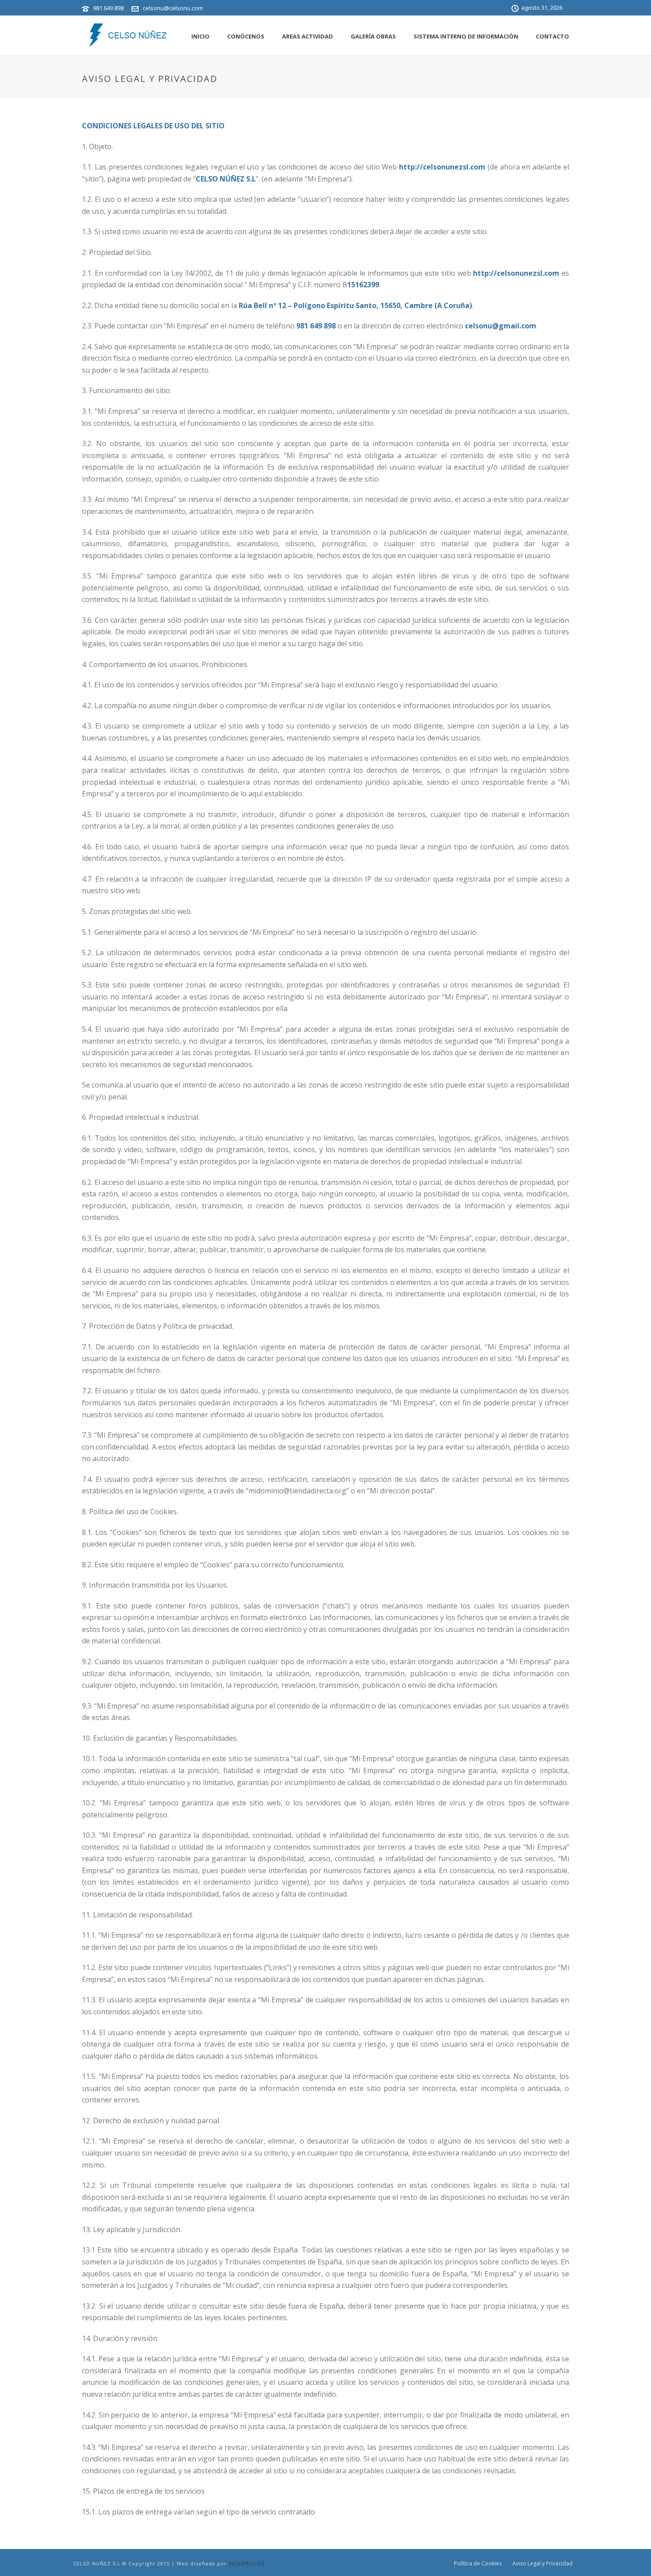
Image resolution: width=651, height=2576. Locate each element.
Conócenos (246, 36)
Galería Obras (373, 36)
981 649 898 (108, 8)
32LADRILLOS (246, 2563)
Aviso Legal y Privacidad (542, 2564)
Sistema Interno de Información (466, 36)
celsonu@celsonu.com (173, 8)
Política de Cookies (478, 2564)
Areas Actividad (308, 36)
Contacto (552, 36)
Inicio (200, 36)
